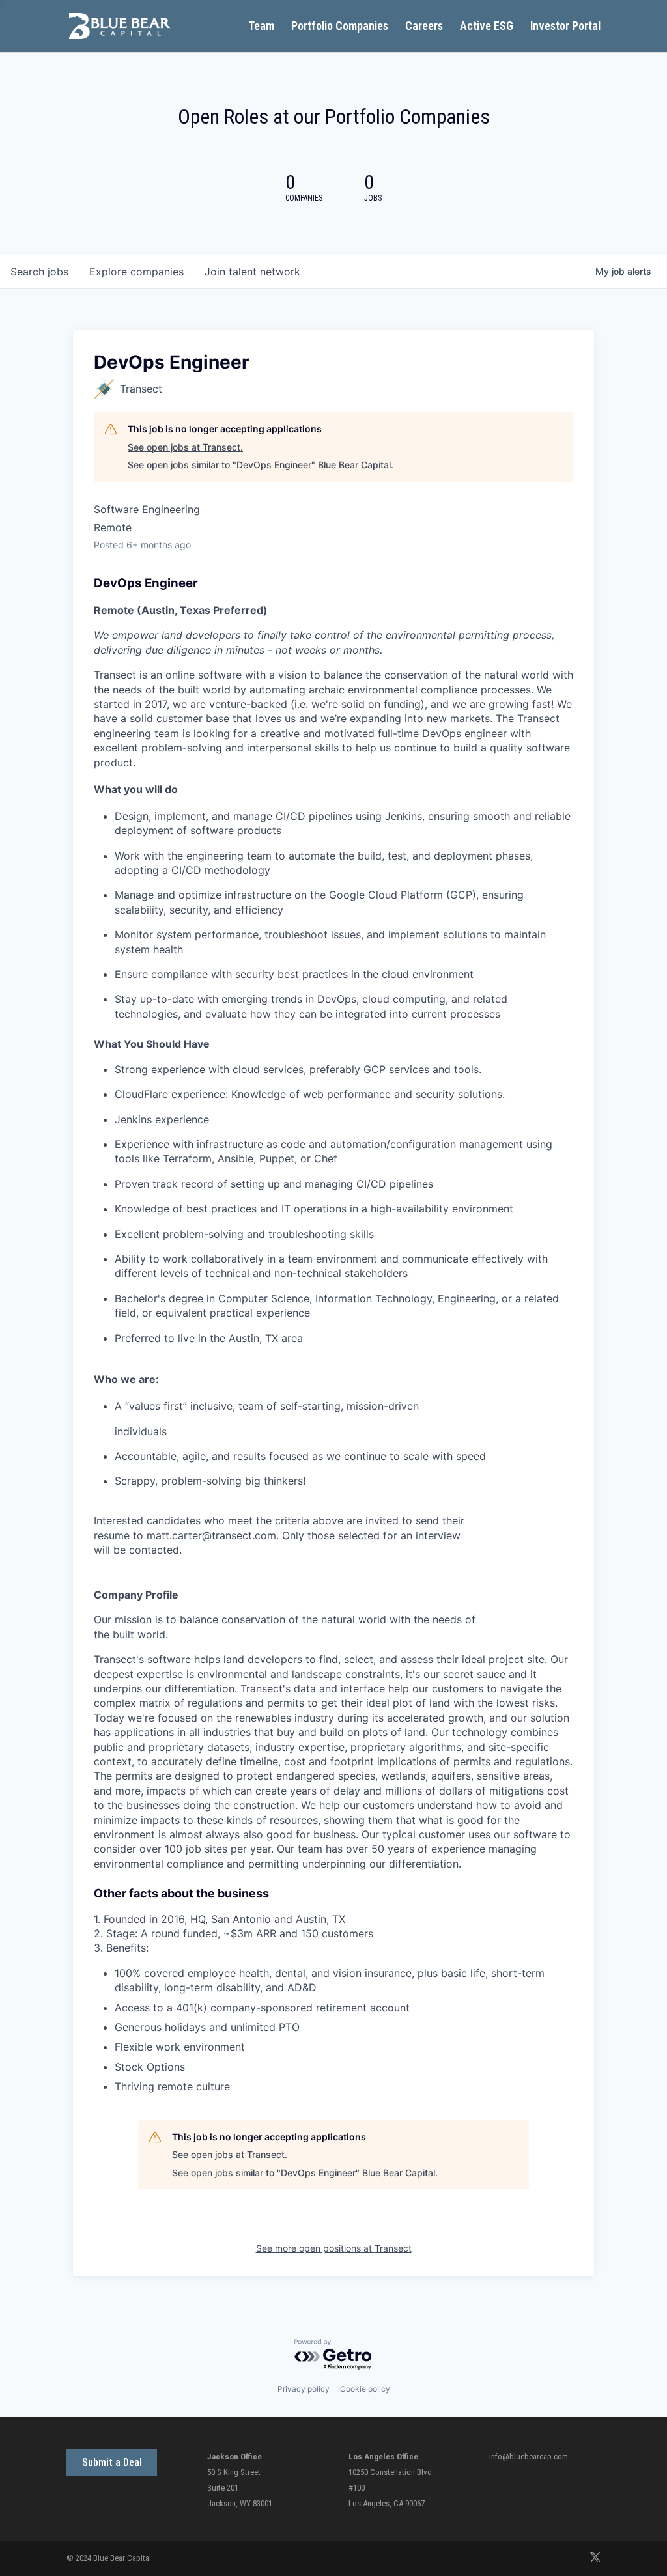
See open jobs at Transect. (185, 447)
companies (136, 272)
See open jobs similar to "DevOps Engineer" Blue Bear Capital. (261, 465)
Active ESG (487, 27)
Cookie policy (365, 2389)
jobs (39, 272)
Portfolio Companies (340, 27)
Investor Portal (565, 27)
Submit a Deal (112, 2462)
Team (261, 27)
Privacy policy (304, 2389)
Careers (424, 27)
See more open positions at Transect (334, 2248)
